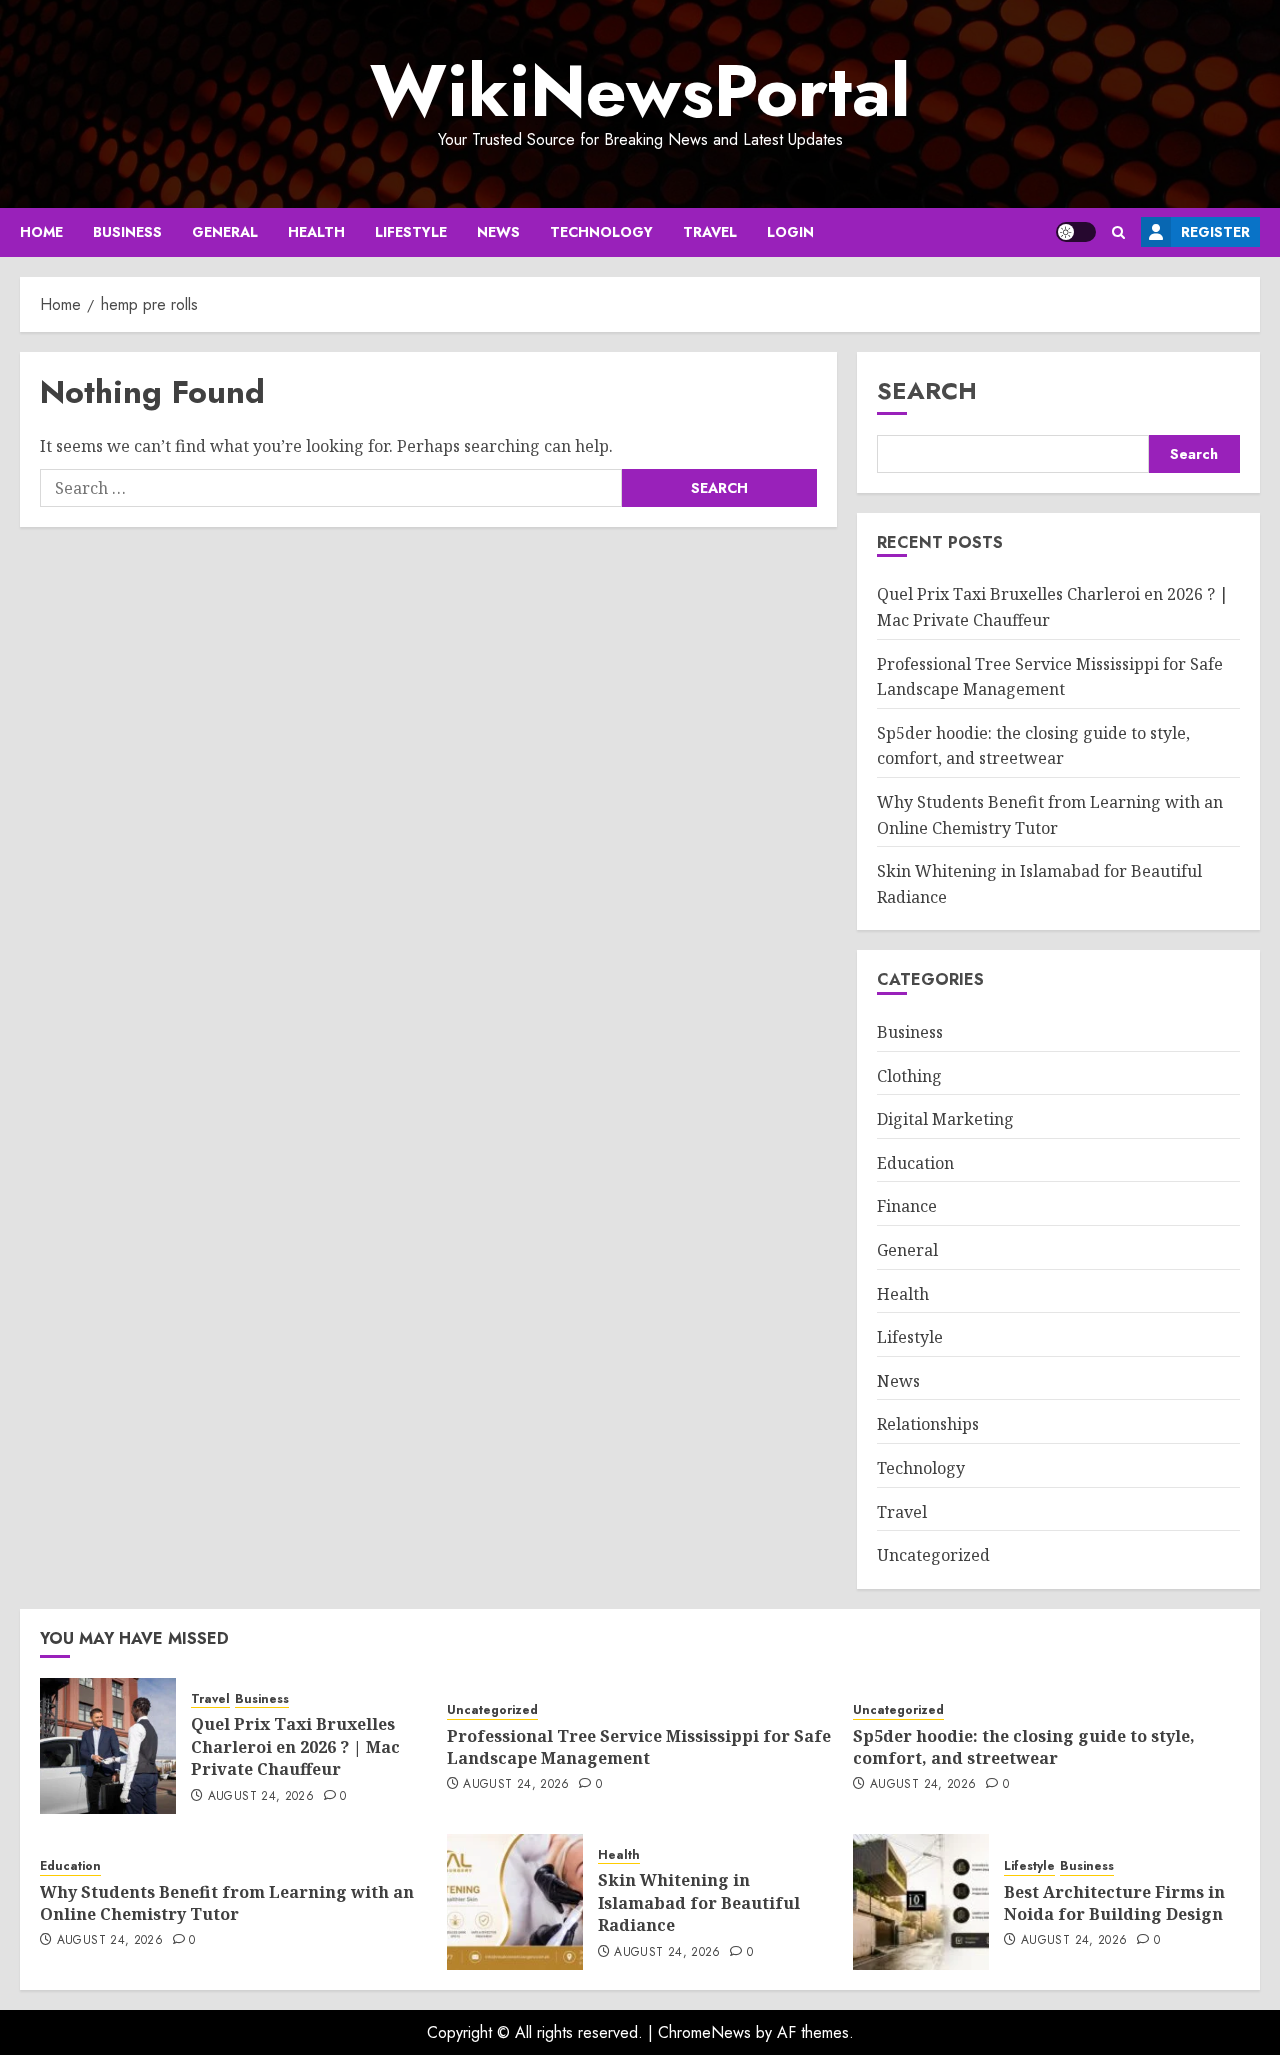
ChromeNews (704, 2032)
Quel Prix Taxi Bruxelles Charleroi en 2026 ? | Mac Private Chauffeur (295, 1746)
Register (1215, 232)
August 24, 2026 (261, 1797)
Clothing (909, 1076)
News (498, 232)
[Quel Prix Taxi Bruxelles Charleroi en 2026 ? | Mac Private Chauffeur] (108, 1746)
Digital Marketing (945, 1119)
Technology (601, 232)
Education (915, 1163)
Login (790, 232)
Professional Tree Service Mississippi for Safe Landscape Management (639, 1747)
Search (927, 390)
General (225, 232)
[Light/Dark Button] (1076, 232)
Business (127, 232)
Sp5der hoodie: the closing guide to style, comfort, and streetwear (1033, 746)
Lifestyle (411, 232)
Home (41, 232)
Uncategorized (933, 1555)
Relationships (928, 1424)
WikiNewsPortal (640, 91)
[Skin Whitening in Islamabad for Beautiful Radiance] (515, 1902)
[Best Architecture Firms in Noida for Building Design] (921, 1902)
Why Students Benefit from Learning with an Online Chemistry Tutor (227, 1903)
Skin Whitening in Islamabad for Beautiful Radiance (699, 1902)
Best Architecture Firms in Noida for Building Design (1114, 1903)
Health (316, 232)
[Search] (1118, 232)
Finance (907, 1206)
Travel (710, 232)
